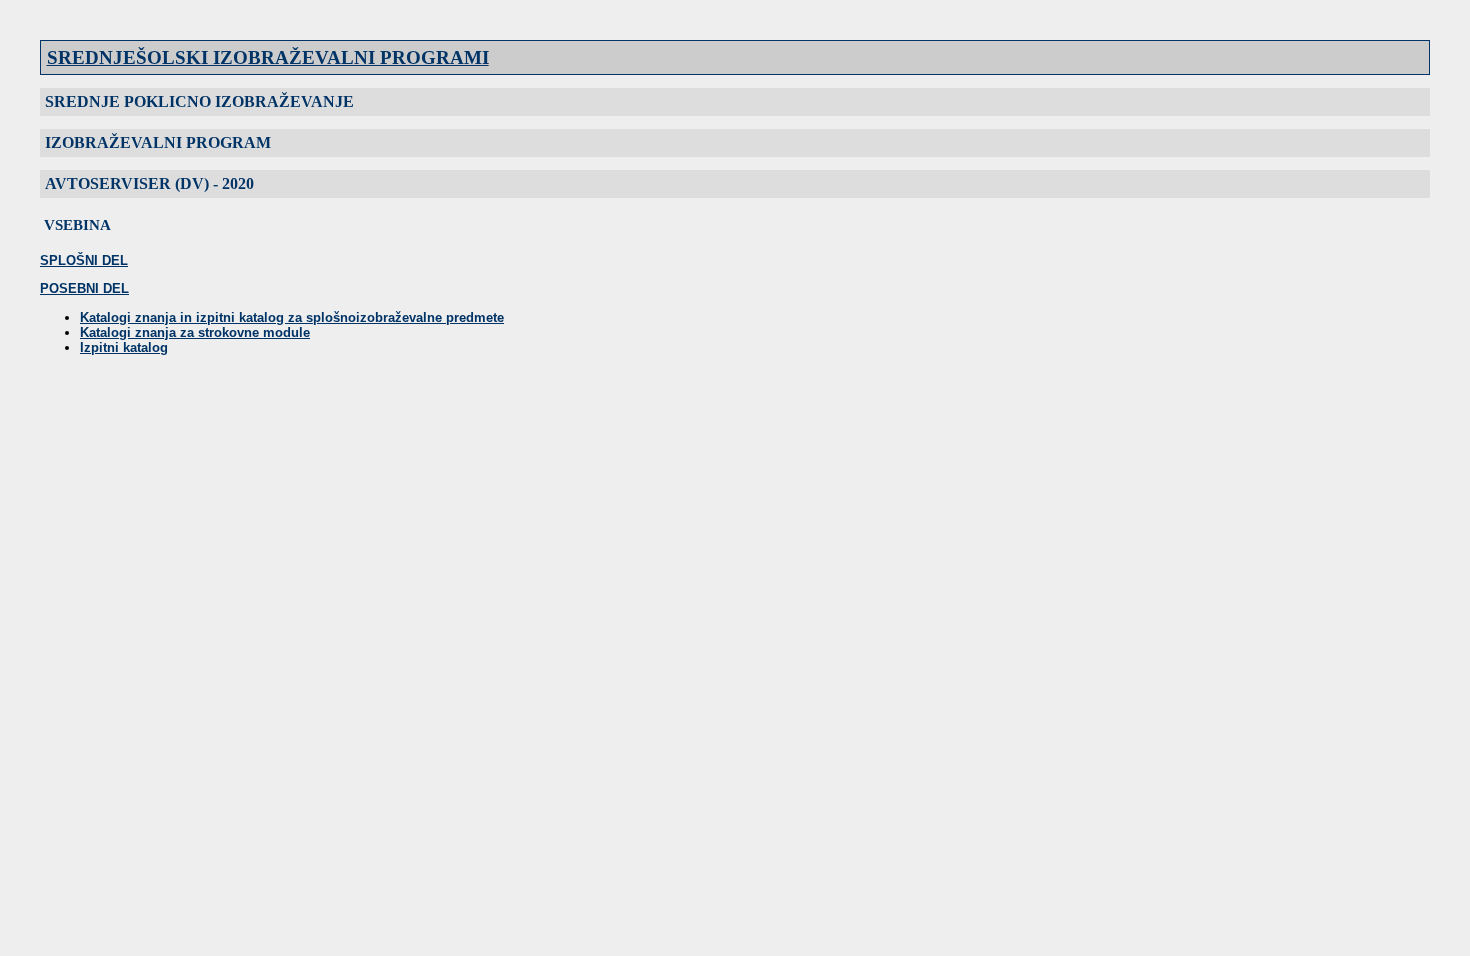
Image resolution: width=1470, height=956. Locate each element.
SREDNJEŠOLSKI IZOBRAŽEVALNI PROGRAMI (268, 57)
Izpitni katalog (124, 347)
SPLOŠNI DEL (84, 260)
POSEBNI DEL (84, 288)
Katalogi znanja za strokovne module (195, 332)
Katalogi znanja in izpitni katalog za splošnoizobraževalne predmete (292, 317)
